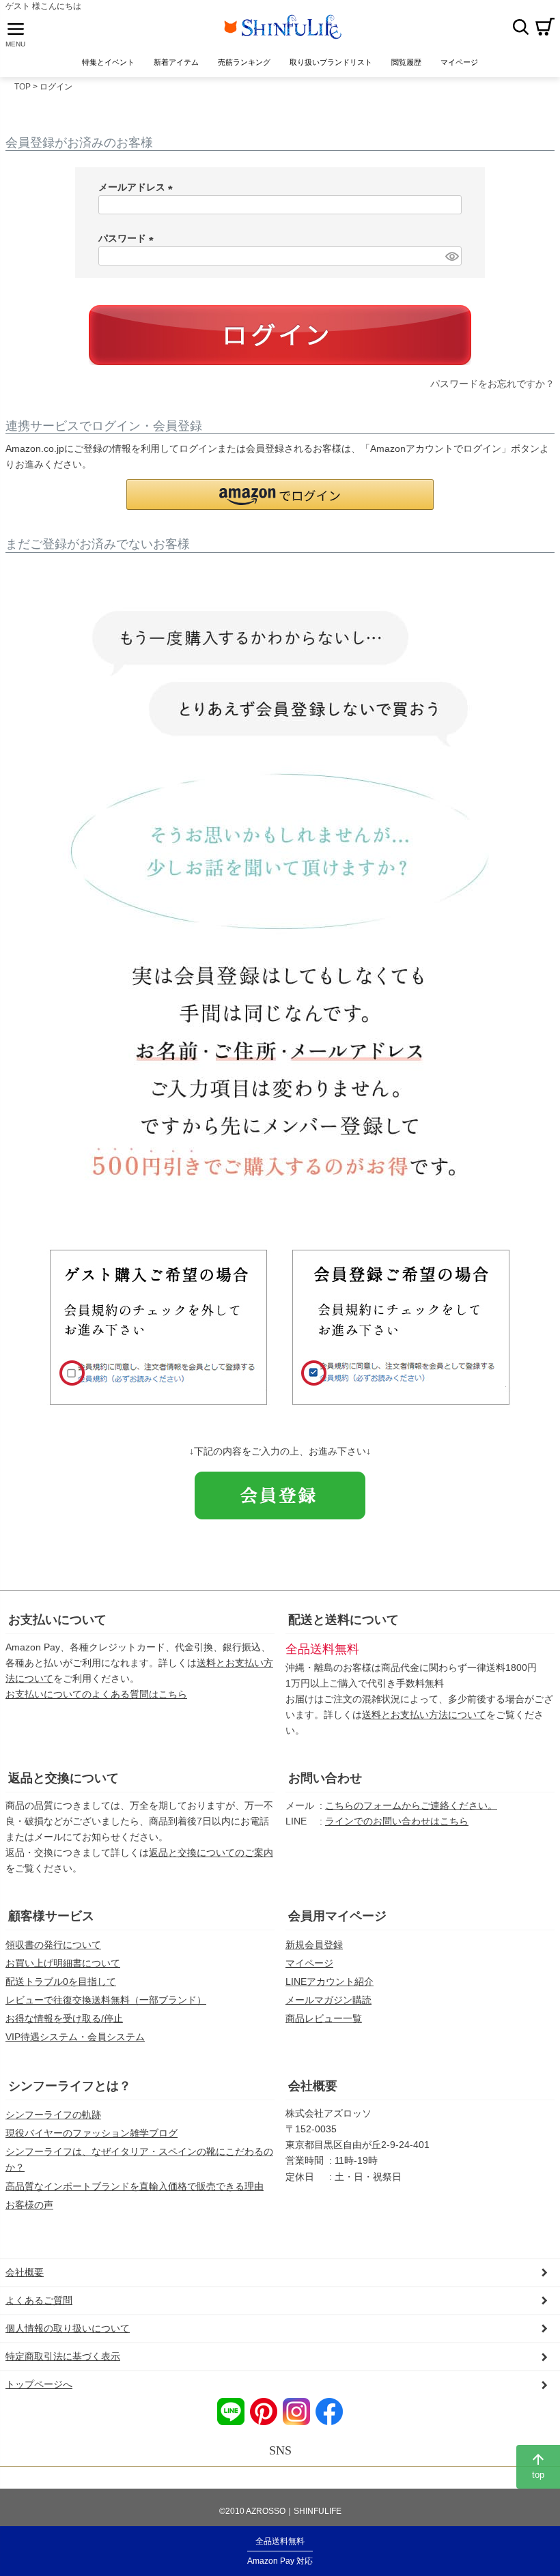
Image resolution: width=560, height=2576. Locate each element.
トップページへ (39, 2384)
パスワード (128, 238)
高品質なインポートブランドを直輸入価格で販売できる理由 (135, 2186)
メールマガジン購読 (328, 2000)
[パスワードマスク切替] (451, 256)
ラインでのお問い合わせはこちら (397, 1821)
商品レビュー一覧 (324, 2018)
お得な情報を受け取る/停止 (64, 2018)
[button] (280, 495)
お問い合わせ (325, 1778)
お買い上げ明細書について (63, 1963)
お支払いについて (57, 1620)
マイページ (309, 1963)
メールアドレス (138, 187)
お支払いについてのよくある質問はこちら (96, 1694)
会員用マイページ (337, 1916)
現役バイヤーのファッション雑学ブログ (92, 2133)
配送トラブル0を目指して (61, 1981)
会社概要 (313, 2086)
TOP (23, 87)
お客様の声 (29, 2205)
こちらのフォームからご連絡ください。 (411, 1805)
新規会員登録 (314, 1945)
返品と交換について (64, 1778)
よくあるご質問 (39, 2300)
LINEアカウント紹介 (330, 1981)
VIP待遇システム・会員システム (75, 2037)
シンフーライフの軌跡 (53, 2115)
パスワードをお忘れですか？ (492, 384)
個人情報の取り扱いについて (68, 2328)
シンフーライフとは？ (70, 2086)
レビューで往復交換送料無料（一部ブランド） (106, 2000)
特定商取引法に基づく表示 (63, 2356)
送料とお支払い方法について (424, 1715)
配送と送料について (344, 1620)
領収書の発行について (53, 1945)
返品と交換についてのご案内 (211, 1852)
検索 (520, 27)
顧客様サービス (51, 1916)
